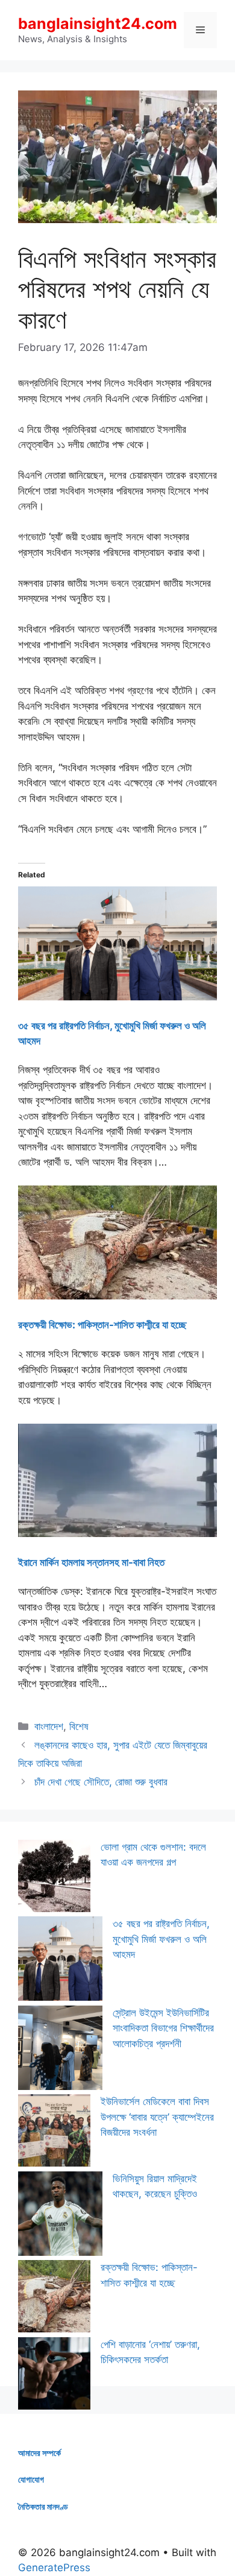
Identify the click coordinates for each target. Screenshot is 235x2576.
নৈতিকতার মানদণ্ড (43, 2506)
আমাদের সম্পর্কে (39, 2453)
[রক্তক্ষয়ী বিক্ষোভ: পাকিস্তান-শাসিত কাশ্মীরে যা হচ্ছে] (117, 1296)
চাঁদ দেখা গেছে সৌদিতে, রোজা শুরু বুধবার (101, 1782)
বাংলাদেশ (49, 1726)
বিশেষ (79, 1726)
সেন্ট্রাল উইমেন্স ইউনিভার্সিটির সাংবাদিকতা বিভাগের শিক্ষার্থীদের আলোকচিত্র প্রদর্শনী (163, 2028)
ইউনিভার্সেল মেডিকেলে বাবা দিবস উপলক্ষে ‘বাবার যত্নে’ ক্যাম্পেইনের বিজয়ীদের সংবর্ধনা (157, 2117)
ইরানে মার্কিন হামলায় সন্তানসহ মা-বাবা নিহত (91, 1562)
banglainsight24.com (98, 24)
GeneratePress (54, 2568)
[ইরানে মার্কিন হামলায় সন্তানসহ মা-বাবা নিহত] (117, 1533)
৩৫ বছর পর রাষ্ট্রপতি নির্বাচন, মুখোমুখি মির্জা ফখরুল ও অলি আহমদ (161, 1939)
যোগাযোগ (31, 2479)
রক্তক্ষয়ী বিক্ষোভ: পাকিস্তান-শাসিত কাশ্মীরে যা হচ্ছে (102, 1325)
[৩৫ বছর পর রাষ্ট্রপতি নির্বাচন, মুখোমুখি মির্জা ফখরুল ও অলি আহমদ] (117, 997)
